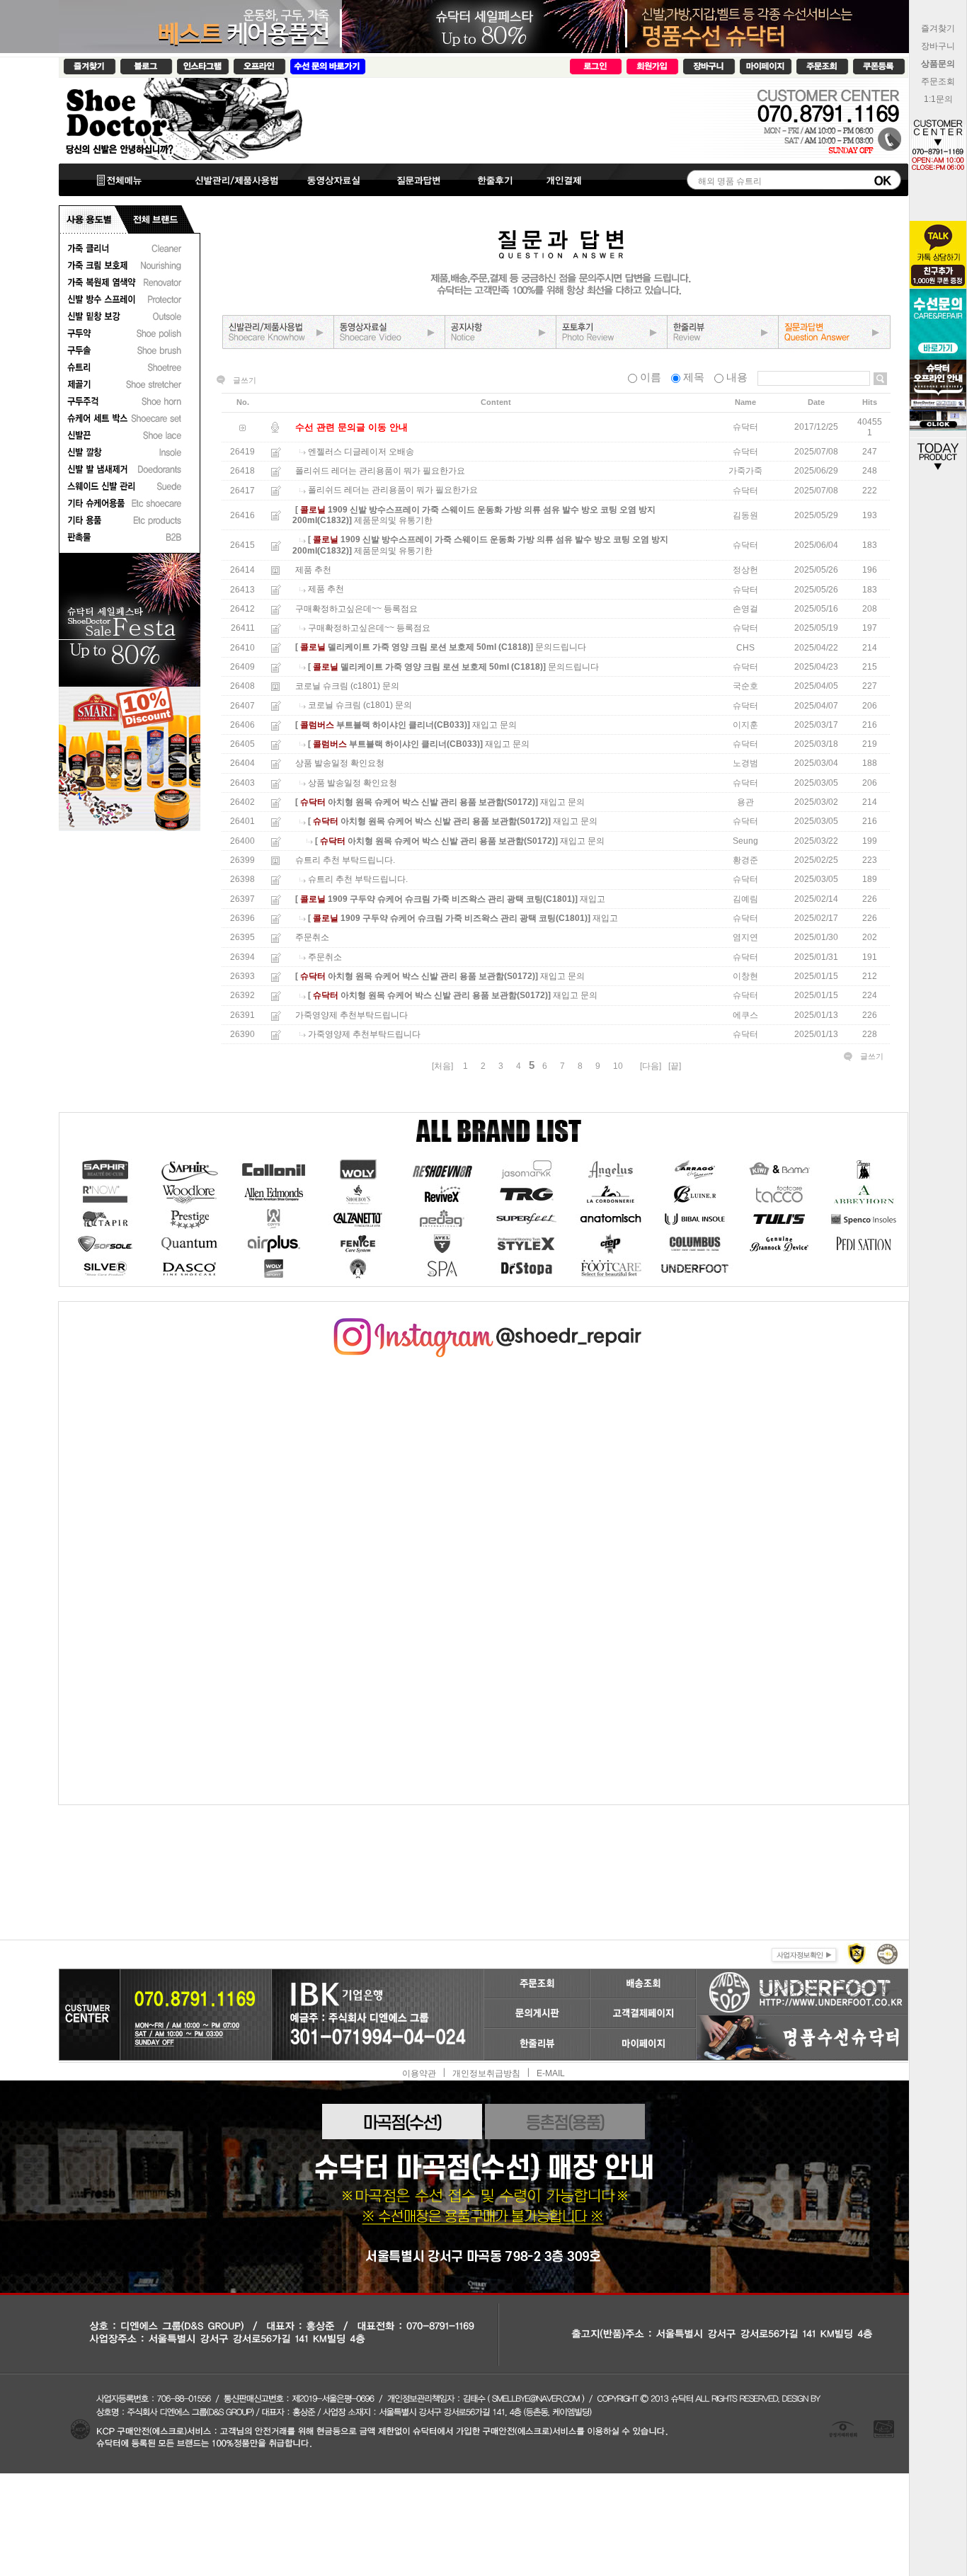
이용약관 (419, 2073)
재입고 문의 (494, 725)
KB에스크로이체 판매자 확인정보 (886, 1953)
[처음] (442, 1066)
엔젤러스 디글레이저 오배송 (361, 452)
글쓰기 (245, 380)
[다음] (651, 1066)
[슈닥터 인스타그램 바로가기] (483, 1323)
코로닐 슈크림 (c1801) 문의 (347, 686)
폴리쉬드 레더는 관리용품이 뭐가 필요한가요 (380, 471)
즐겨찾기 (938, 28)
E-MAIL (551, 2073)
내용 (737, 377)
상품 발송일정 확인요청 (340, 764)
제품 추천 (313, 570)
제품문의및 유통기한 (393, 520)
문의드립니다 (561, 648)
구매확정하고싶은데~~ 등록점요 (356, 609)
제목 (694, 377)
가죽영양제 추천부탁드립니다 (351, 1015)
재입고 (593, 899)
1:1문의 (938, 99)
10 (618, 1066)
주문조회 (938, 81)
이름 (651, 377)
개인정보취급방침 (486, 2073)
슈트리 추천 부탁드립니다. (345, 860)
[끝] (675, 1066)
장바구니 (938, 46)
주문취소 (312, 938)
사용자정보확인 (803, 1953)
